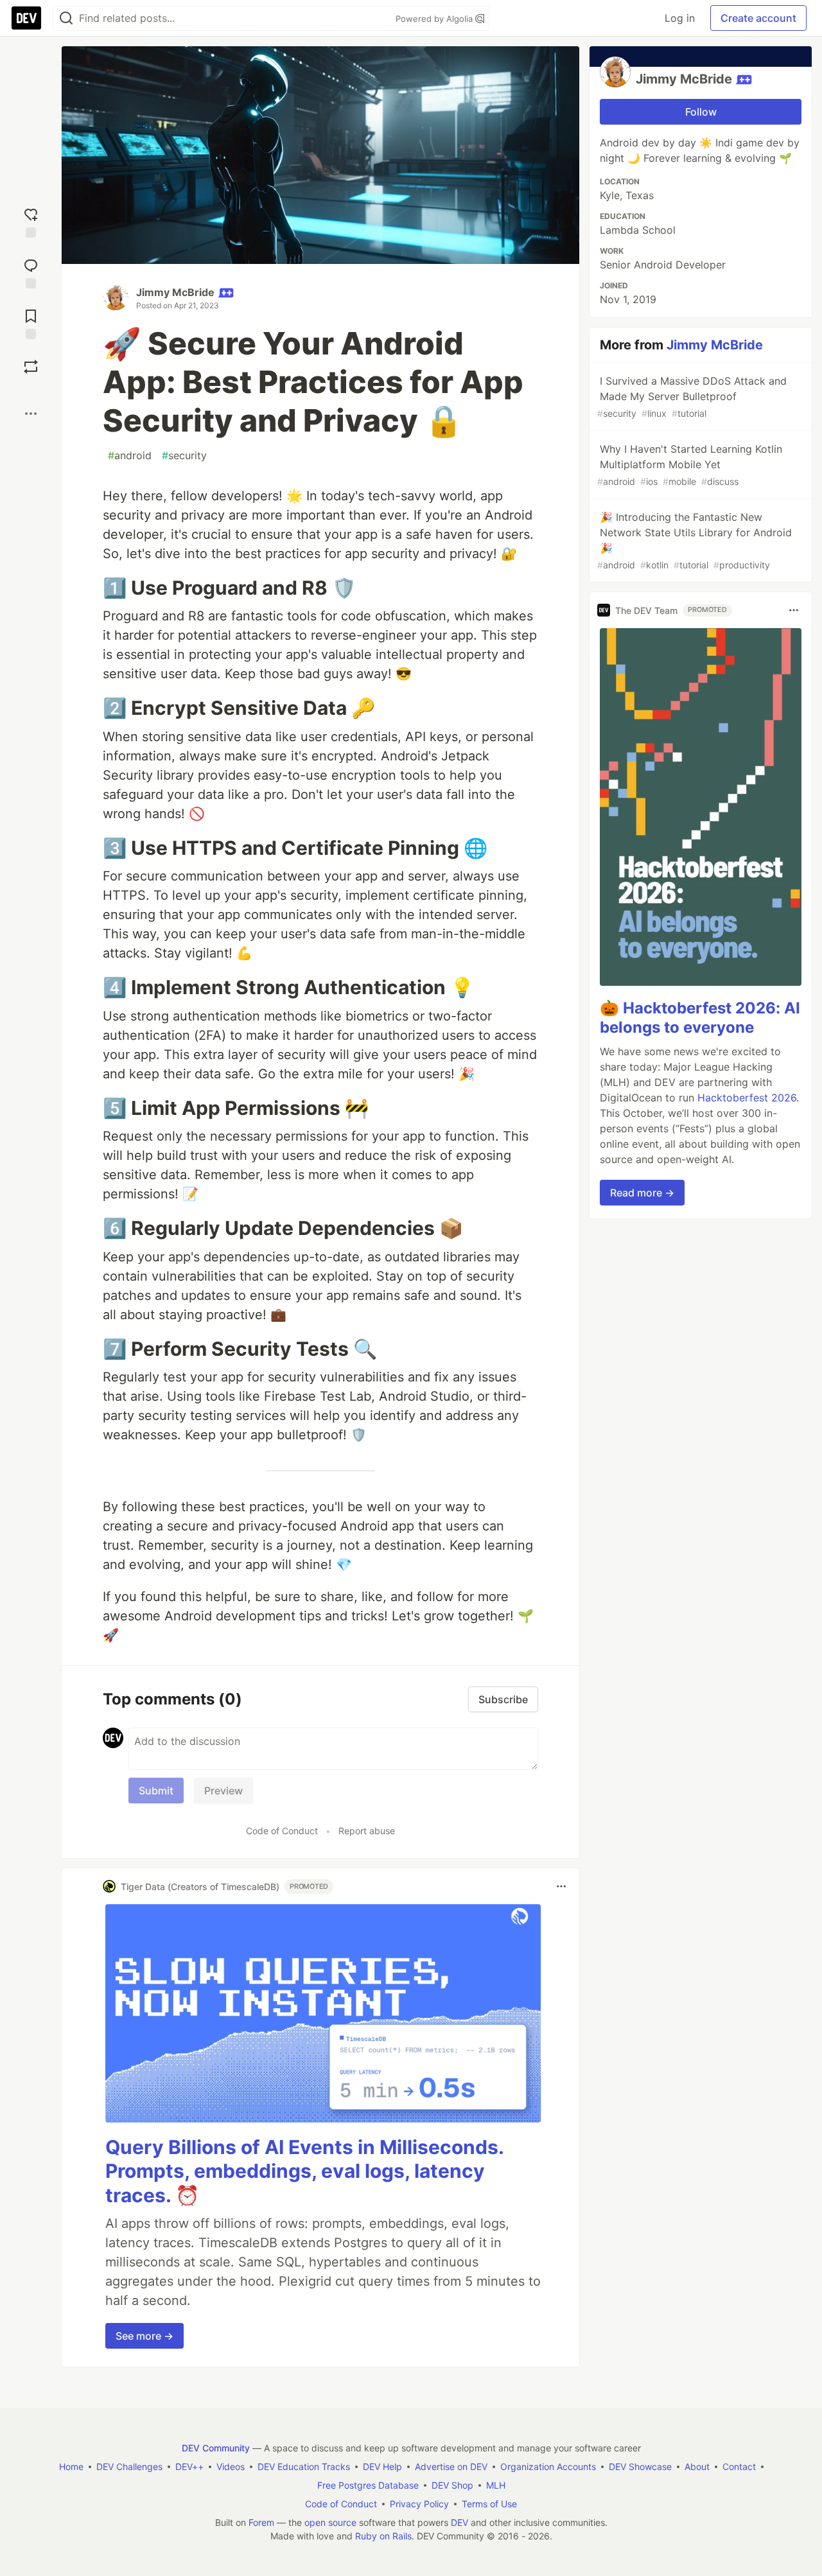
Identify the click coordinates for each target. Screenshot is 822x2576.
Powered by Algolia (435, 19)
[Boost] (31, 367)
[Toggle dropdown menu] (561, 1886)
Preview (223, 1791)
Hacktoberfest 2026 (747, 1098)
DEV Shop (452, 2485)
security (184, 455)
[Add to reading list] (31, 323)
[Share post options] (31, 414)
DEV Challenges (129, 2466)
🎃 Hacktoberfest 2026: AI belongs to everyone (700, 1018)
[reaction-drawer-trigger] (31, 221)
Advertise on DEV (451, 2466)
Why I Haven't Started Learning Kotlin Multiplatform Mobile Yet (690, 465)
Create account (758, 18)
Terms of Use (489, 2504)
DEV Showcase (640, 2466)
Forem (261, 2522)
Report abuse (367, 1831)
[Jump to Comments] (31, 272)
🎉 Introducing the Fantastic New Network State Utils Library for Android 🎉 (695, 540)
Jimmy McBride (175, 292)
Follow (701, 112)
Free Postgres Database (368, 2485)
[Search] (66, 18)
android (130, 455)
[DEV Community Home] (26, 18)
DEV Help (382, 2466)
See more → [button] (144, 2336)
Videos (231, 2466)
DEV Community (216, 2448)
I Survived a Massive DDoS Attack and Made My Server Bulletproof (692, 397)
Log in (680, 18)
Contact (739, 2466)
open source (330, 2522)
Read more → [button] (642, 1193)
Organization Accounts (548, 2466)
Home (71, 2466)
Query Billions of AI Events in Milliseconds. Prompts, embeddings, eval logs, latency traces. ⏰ (304, 2171)
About (697, 2466)
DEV (459, 2522)
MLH (496, 2485)
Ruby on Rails (383, 2536)
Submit (156, 1791)
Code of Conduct (282, 1831)
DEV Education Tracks (304, 2466)
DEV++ (189, 2466)
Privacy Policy (419, 2504)
